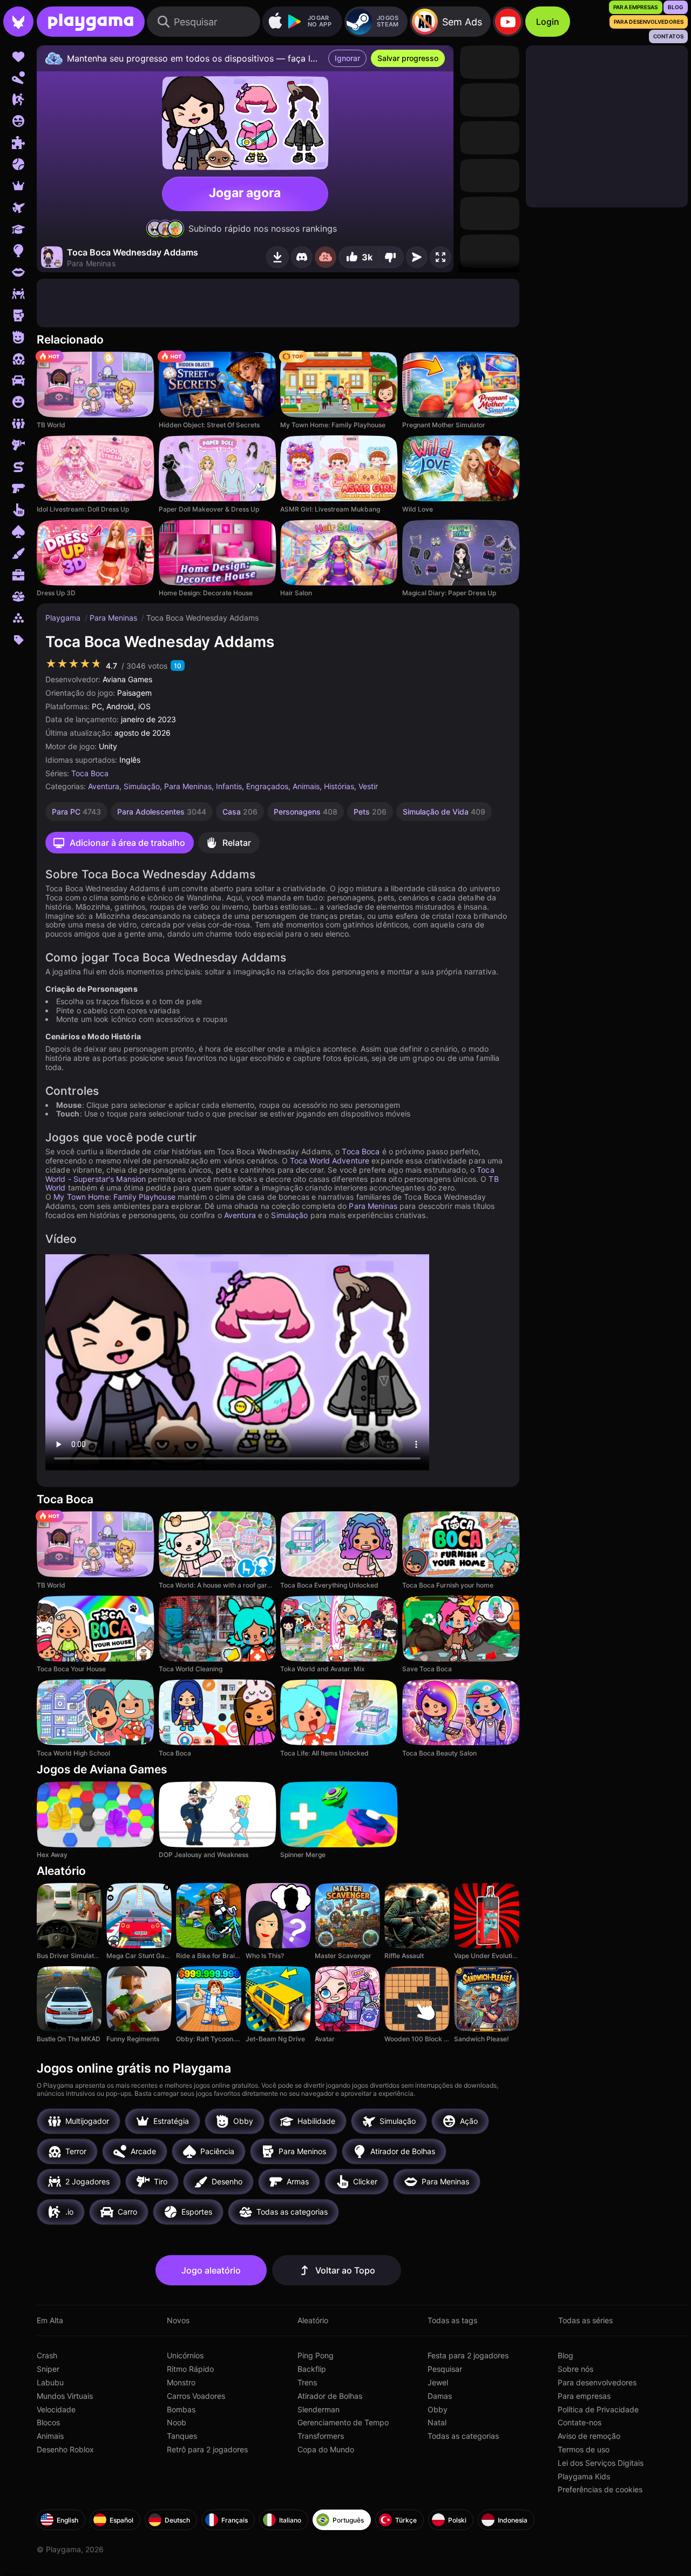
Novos (178, 2320)
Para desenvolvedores (597, 2382)
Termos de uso (584, 2449)
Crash (47, 2355)
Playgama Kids (584, 2476)
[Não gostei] (391, 257)
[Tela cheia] (441, 257)
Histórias (339, 786)
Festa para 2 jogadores (468, 2355)
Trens (307, 2382)
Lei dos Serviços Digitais (601, 2463)
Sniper (48, 2369)
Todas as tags (452, 2320)
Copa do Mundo (326, 2449)
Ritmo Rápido (190, 2369)
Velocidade (56, 2409)
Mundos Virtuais (65, 2396)
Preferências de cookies (600, 2489)
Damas (440, 2396)
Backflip (312, 2369)
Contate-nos (580, 2422)
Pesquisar (445, 2369)
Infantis (229, 786)
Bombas (181, 2409)
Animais (306, 786)
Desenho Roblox (65, 2449)
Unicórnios (185, 2355)
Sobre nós (575, 2369)
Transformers (321, 2436)
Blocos (48, 2422)
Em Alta (50, 2320)
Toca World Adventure (330, 1161)
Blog (565, 2355)
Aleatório (313, 2320)
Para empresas (584, 2396)
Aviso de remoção (589, 2436)
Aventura (104, 786)
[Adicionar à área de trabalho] (277, 257)
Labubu (50, 2382)
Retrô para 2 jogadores (207, 2449)
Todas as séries (585, 2320)
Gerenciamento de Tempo (343, 2422)
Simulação (142, 786)
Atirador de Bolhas (330, 2396)
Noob (177, 2422)
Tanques (182, 2436)
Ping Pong (316, 2355)
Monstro (181, 2382)
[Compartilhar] (417, 257)
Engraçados (267, 786)
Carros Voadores (196, 2396)
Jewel (438, 2382)
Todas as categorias (463, 2436)
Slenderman (319, 2409)
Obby (438, 2409)
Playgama (64, 618)
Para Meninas (114, 618)
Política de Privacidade (598, 2409)
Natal (437, 2422)
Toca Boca (90, 773)
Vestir (368, 786)
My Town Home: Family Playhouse (114, 1197)
